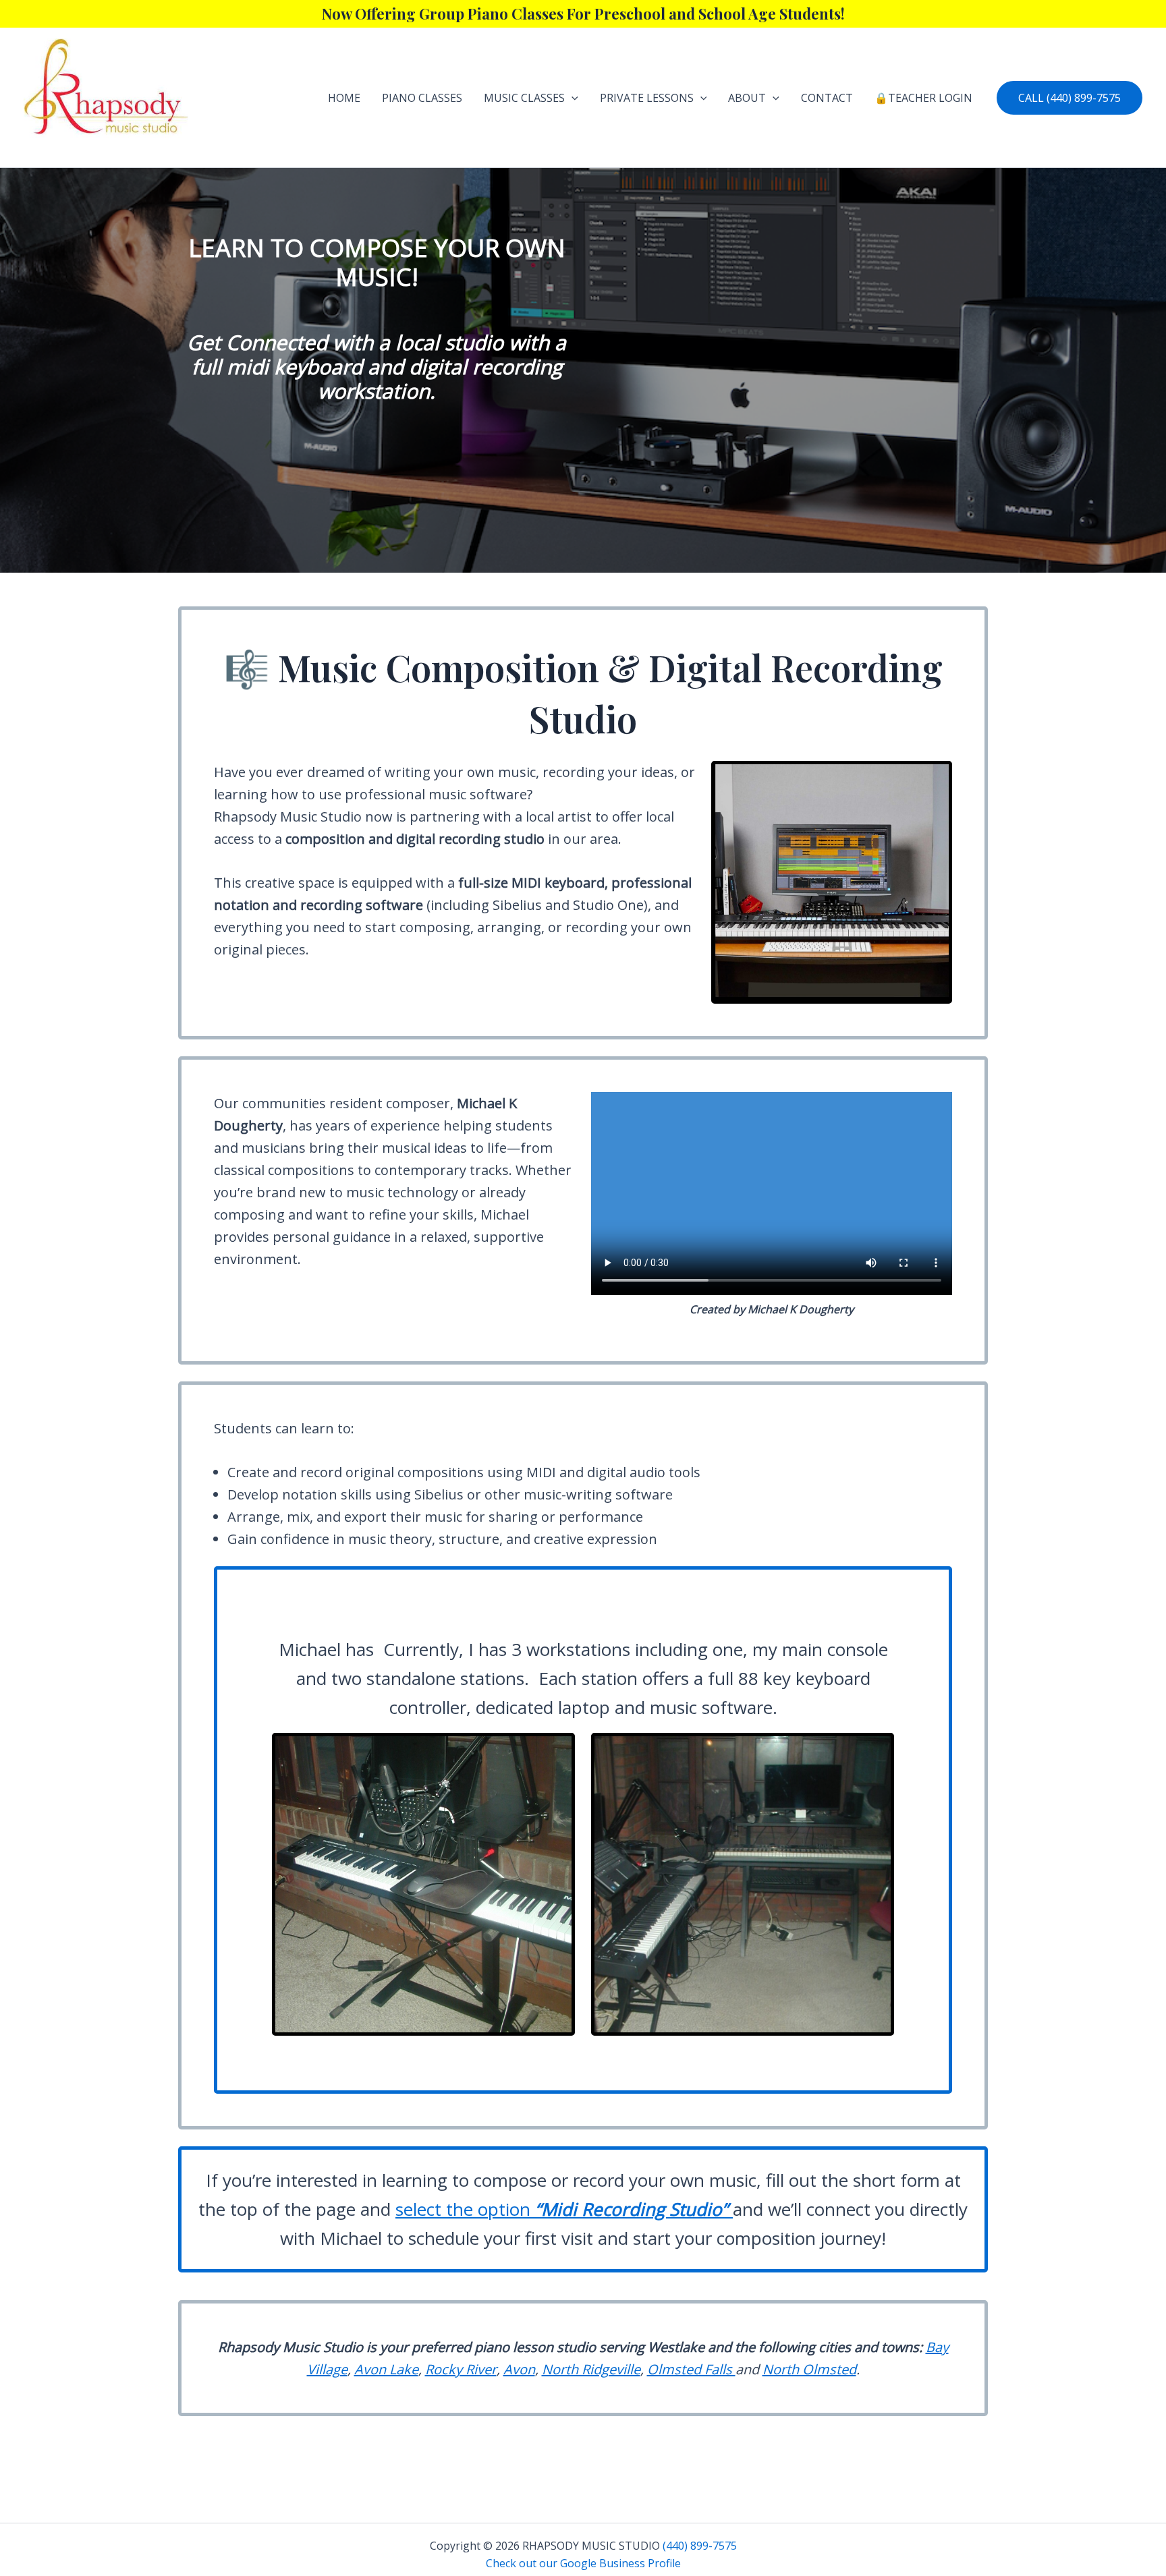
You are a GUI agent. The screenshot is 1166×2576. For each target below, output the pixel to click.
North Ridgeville (591, 2369)
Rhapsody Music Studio (75, 151)
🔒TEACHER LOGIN (923, 98)
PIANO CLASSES (422, 98)
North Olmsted (809, 2369)
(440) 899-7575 (700, 2546)
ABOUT (747, 98)
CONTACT (827, 98)
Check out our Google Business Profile (583, 2563)
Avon (519, 2369)
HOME (344, 98)
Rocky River (461, 2369)
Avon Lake (386, 2369)
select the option (562, 2209)
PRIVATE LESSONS (647, 98)
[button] (572, 98)
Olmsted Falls (691, 2369)
